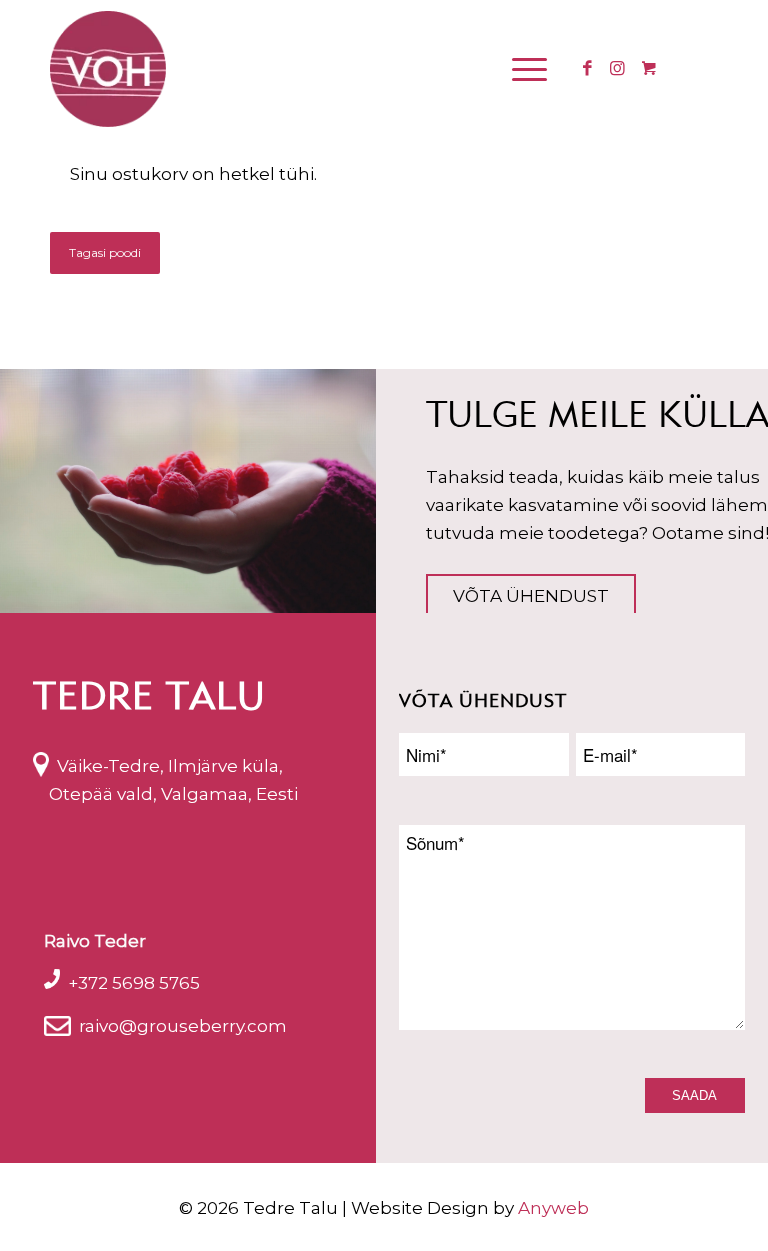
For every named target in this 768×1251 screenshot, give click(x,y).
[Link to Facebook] (587, 68)
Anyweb (553, 1208)
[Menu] (524, 69)
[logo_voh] (108, 69)
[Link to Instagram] (617, 68)
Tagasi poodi (105, 252)
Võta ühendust (531, 596)
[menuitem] (531, 69)
